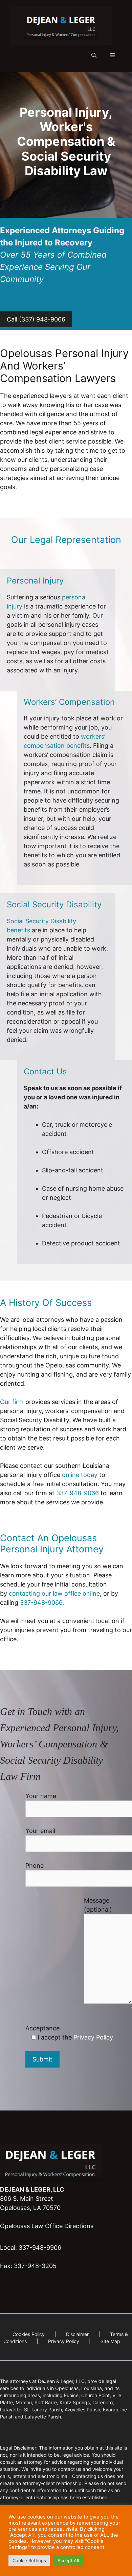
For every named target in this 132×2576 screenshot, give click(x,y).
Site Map (110, 2341)
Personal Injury (35, 581)
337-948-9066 (78, 1493)
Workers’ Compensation (69, 702)
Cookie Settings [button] (29, 2560)
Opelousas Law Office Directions (47, 2226)
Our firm (12, 1402)
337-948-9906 (40, 2248)
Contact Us (45, 1071)
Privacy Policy (93, 2037)
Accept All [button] (68, 2560)
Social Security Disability (54, 904)
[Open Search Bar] (94, 55)
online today (80, 1475)
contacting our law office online (54, 1593)
